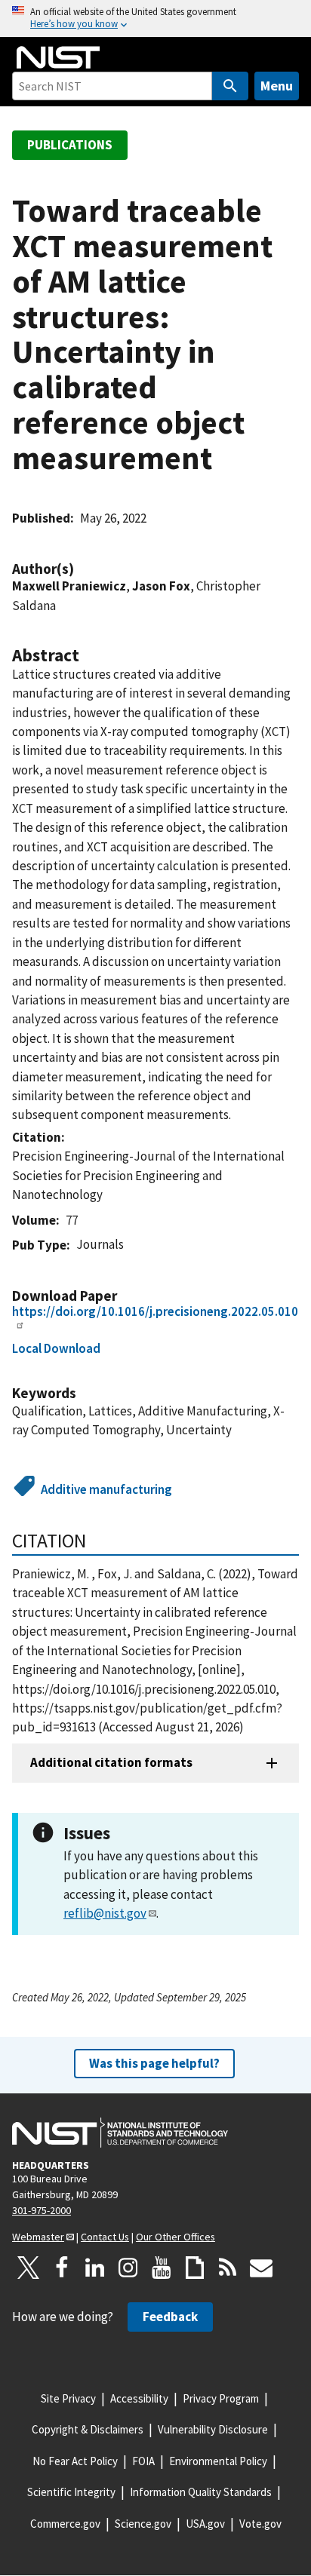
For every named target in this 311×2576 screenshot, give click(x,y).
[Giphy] (195, 2268)
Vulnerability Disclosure (213, 2429)
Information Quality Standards (201, 2492)
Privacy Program (221, 2398)
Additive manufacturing (106, 1489)
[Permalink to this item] (82, 569)
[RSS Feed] (228, 2268)
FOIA (143, 2461)
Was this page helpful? (154, 2063)
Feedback (170, 2317)
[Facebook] (62, 2268)
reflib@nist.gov (105, 1913)
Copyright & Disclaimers (88, 2429)
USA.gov (205, 2524)
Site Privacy (68, 2398)
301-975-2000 (42, 2210)
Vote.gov (260, 2524)
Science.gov (143, 2524)
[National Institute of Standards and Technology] (120, 2133)
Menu (277, 86)
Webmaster (38, 2237)
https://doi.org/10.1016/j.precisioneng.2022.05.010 (155, 1311)
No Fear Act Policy (75, 2461)
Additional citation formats (111, 1762)
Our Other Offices (176, 2237)
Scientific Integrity (71, 2492)
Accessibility (139, 2398)
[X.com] (29, 2268)
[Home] (58, 57)
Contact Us (105, 2237)
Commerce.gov (65, 2524)
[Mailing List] (261, 2268)
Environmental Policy (218, 2461)
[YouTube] (162, 2268)
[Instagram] (128, 2268)
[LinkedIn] (95, 2268)
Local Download (56, 1348)
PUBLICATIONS (70, 145)
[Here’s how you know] (155, 18)
